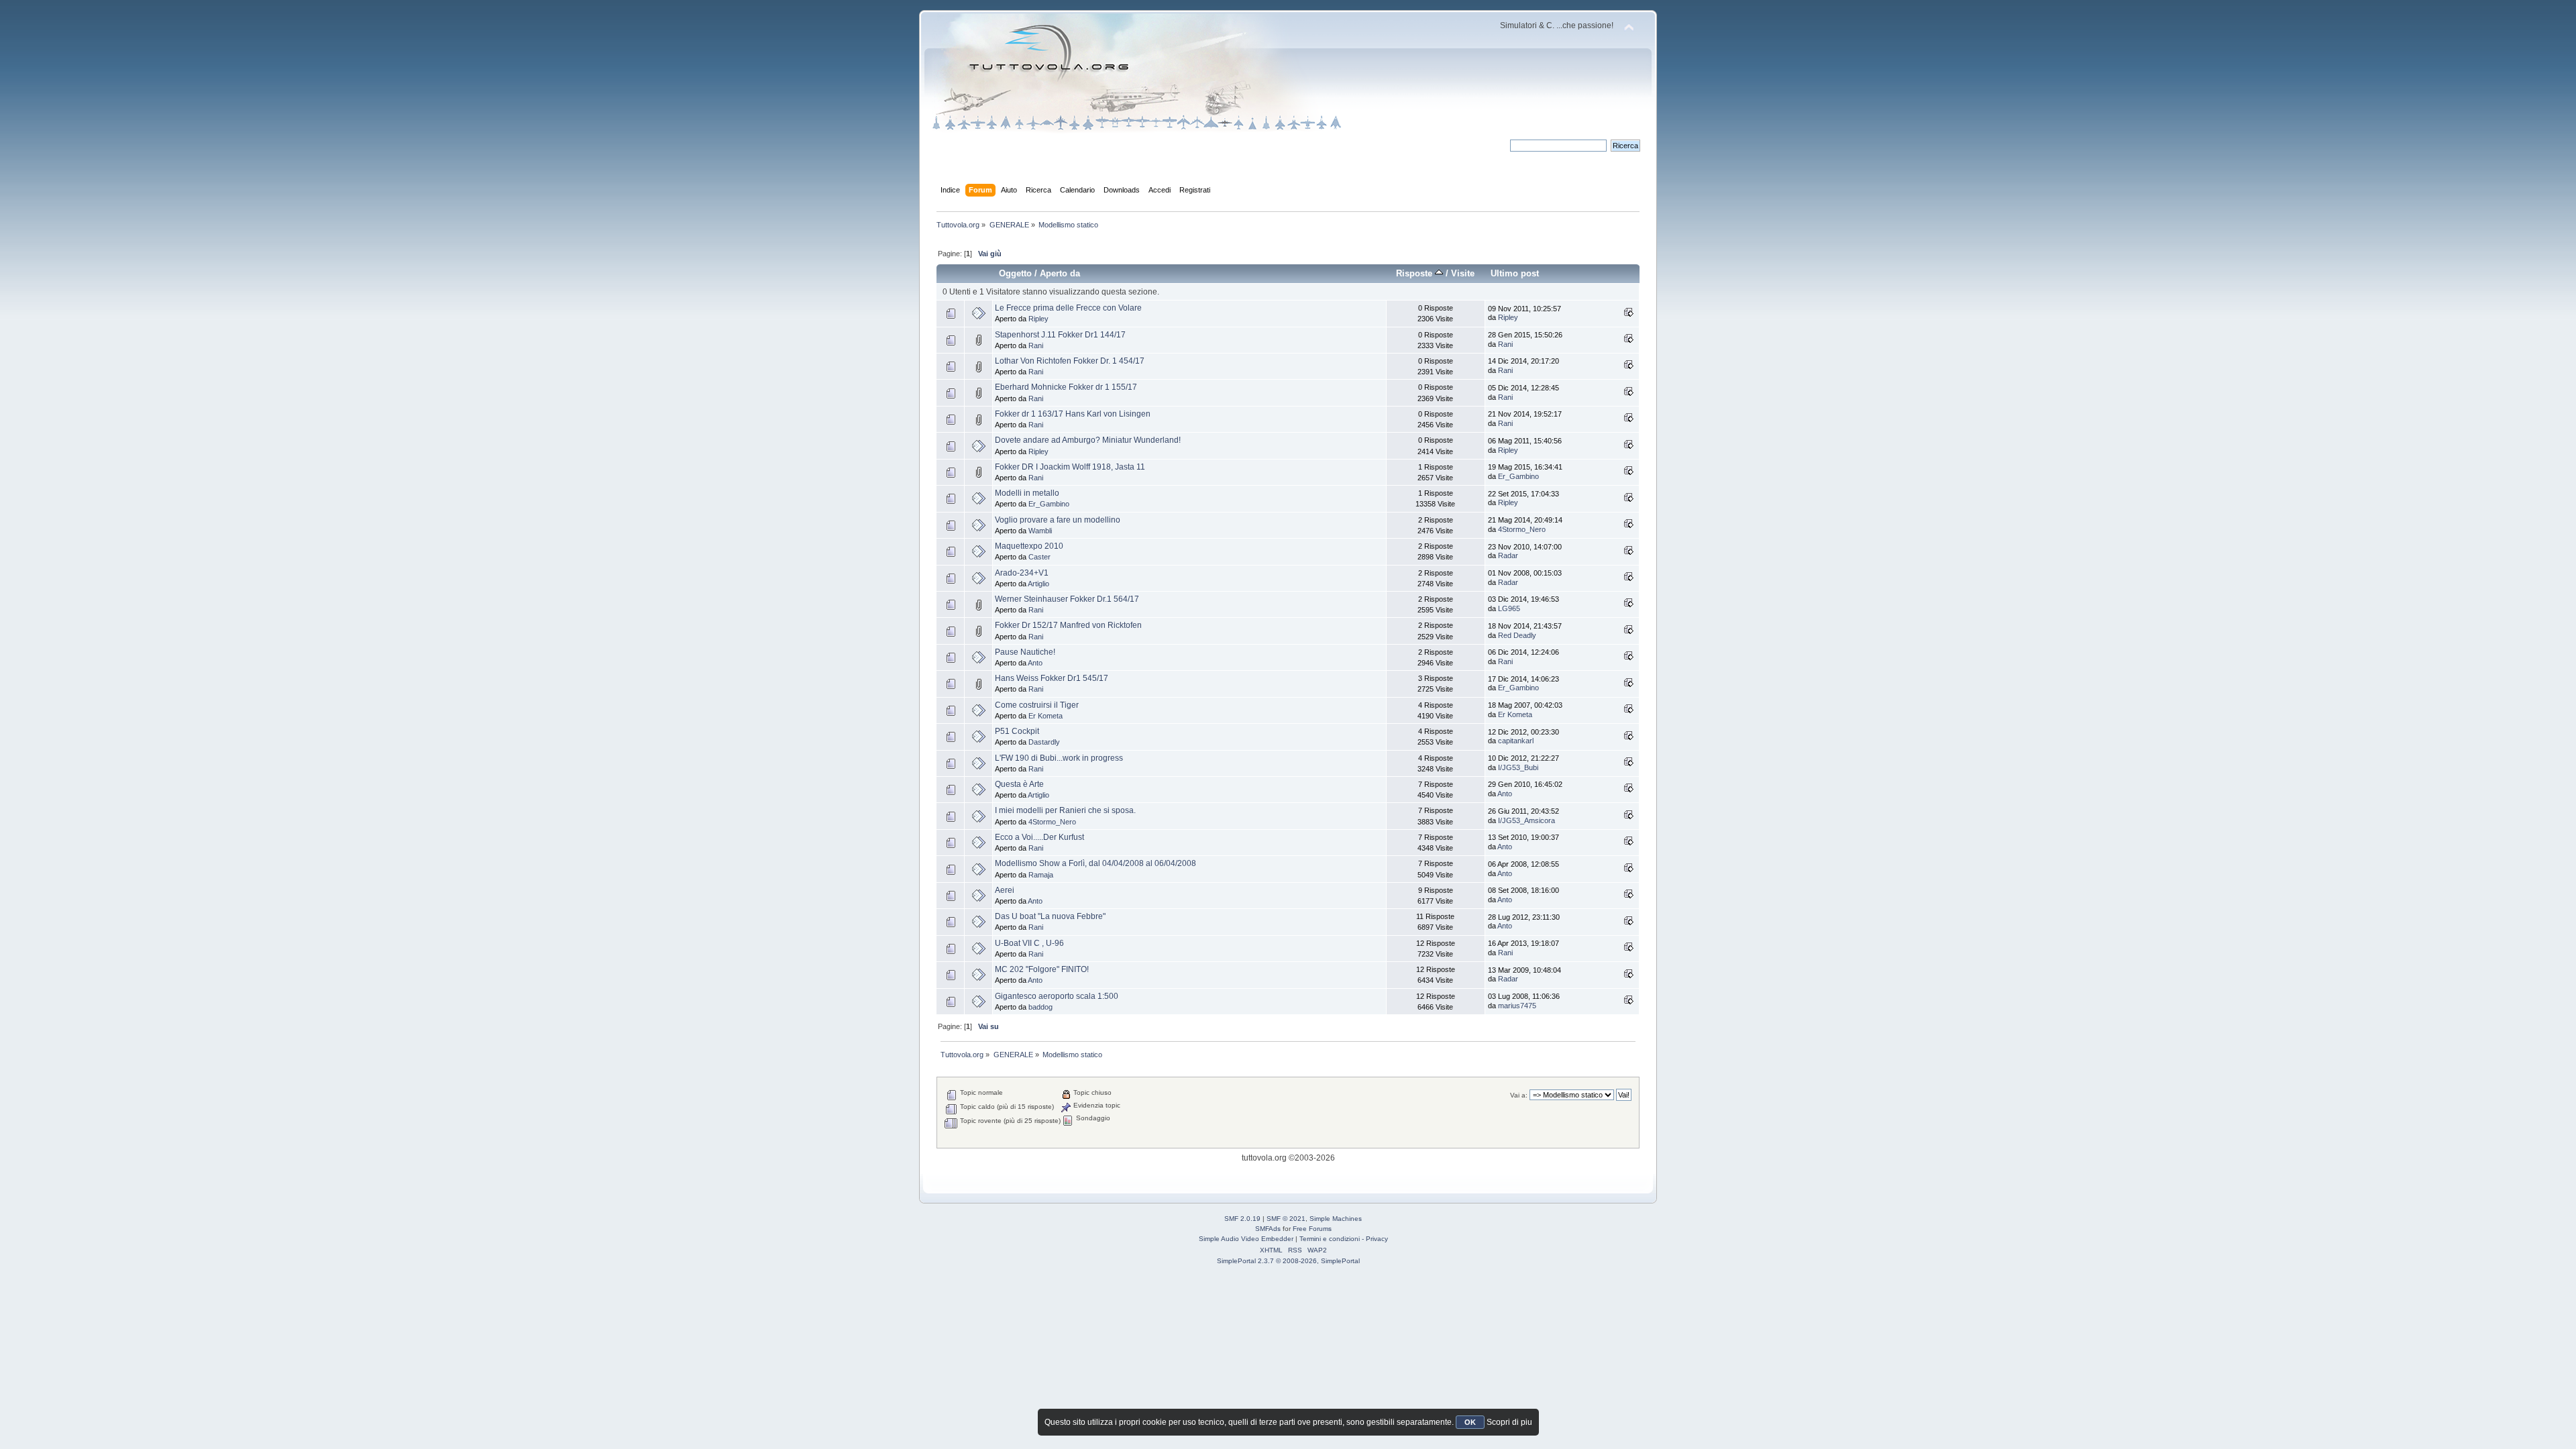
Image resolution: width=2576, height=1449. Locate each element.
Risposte (1415, 273)
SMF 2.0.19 (1242, 1219)
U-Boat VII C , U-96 (1029, 943)
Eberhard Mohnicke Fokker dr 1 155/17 (1066, 387)
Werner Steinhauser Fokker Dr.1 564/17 (1067, 599)
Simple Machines (1336, 1219)
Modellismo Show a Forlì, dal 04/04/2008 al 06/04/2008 (1095, 863)
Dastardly (1044, 742)
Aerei (1005, 890)
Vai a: (1519, 1095)
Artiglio (1038, 584)
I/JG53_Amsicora (1526, 820)
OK (1470, 1422)
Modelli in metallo (1027, 493)
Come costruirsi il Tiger (1037, 705)
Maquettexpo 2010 (1029, 546)
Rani (1036, 345)
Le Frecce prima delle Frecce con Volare (1068, 308)
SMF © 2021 (1286, 1219)
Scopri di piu (1509, 1422)
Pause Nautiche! (1025, 652)
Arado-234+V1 (1022, 573)
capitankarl (1516, 741)
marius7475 (1517, 1006)
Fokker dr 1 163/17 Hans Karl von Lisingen (1073, 414)
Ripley (1038, 319)
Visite (1463, 273)
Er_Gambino (1518, 476)
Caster (1039, 557)
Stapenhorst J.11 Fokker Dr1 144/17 (1060, 335)
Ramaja (1041, 875)
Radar (1508, 555)
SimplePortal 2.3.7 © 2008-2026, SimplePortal (1288, 1261)
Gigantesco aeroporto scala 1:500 (1057, 996)
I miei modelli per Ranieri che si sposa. (1065, 810)
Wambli (1040, 531)
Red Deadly (1517, 635)
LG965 (1509, 608)
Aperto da (1060, 273)
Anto (1035, 663)
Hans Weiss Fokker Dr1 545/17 (1052, 678)
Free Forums (1312, 1229)
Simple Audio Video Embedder (1246, 1239)
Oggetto (1015, 273)
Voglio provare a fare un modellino (1058, 520)
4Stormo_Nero (1522, 529)
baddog (1040, 1007)
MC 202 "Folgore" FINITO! (1042, 969)
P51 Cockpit (1017, 731)
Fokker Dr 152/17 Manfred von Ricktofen (1068, 625)
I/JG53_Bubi (1518, 767)
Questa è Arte (1019, 784)
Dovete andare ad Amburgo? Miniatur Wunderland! (1088, 440)
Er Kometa (1045, 716)
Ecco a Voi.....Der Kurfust (1039, 837)
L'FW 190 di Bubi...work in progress (1059, 758)
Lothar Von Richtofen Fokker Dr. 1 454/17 (1070, 361)
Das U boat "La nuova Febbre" (1050, 916)
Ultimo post (1515, 273)
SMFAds (1268, 1229)
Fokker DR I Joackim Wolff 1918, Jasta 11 (1070, 467)
